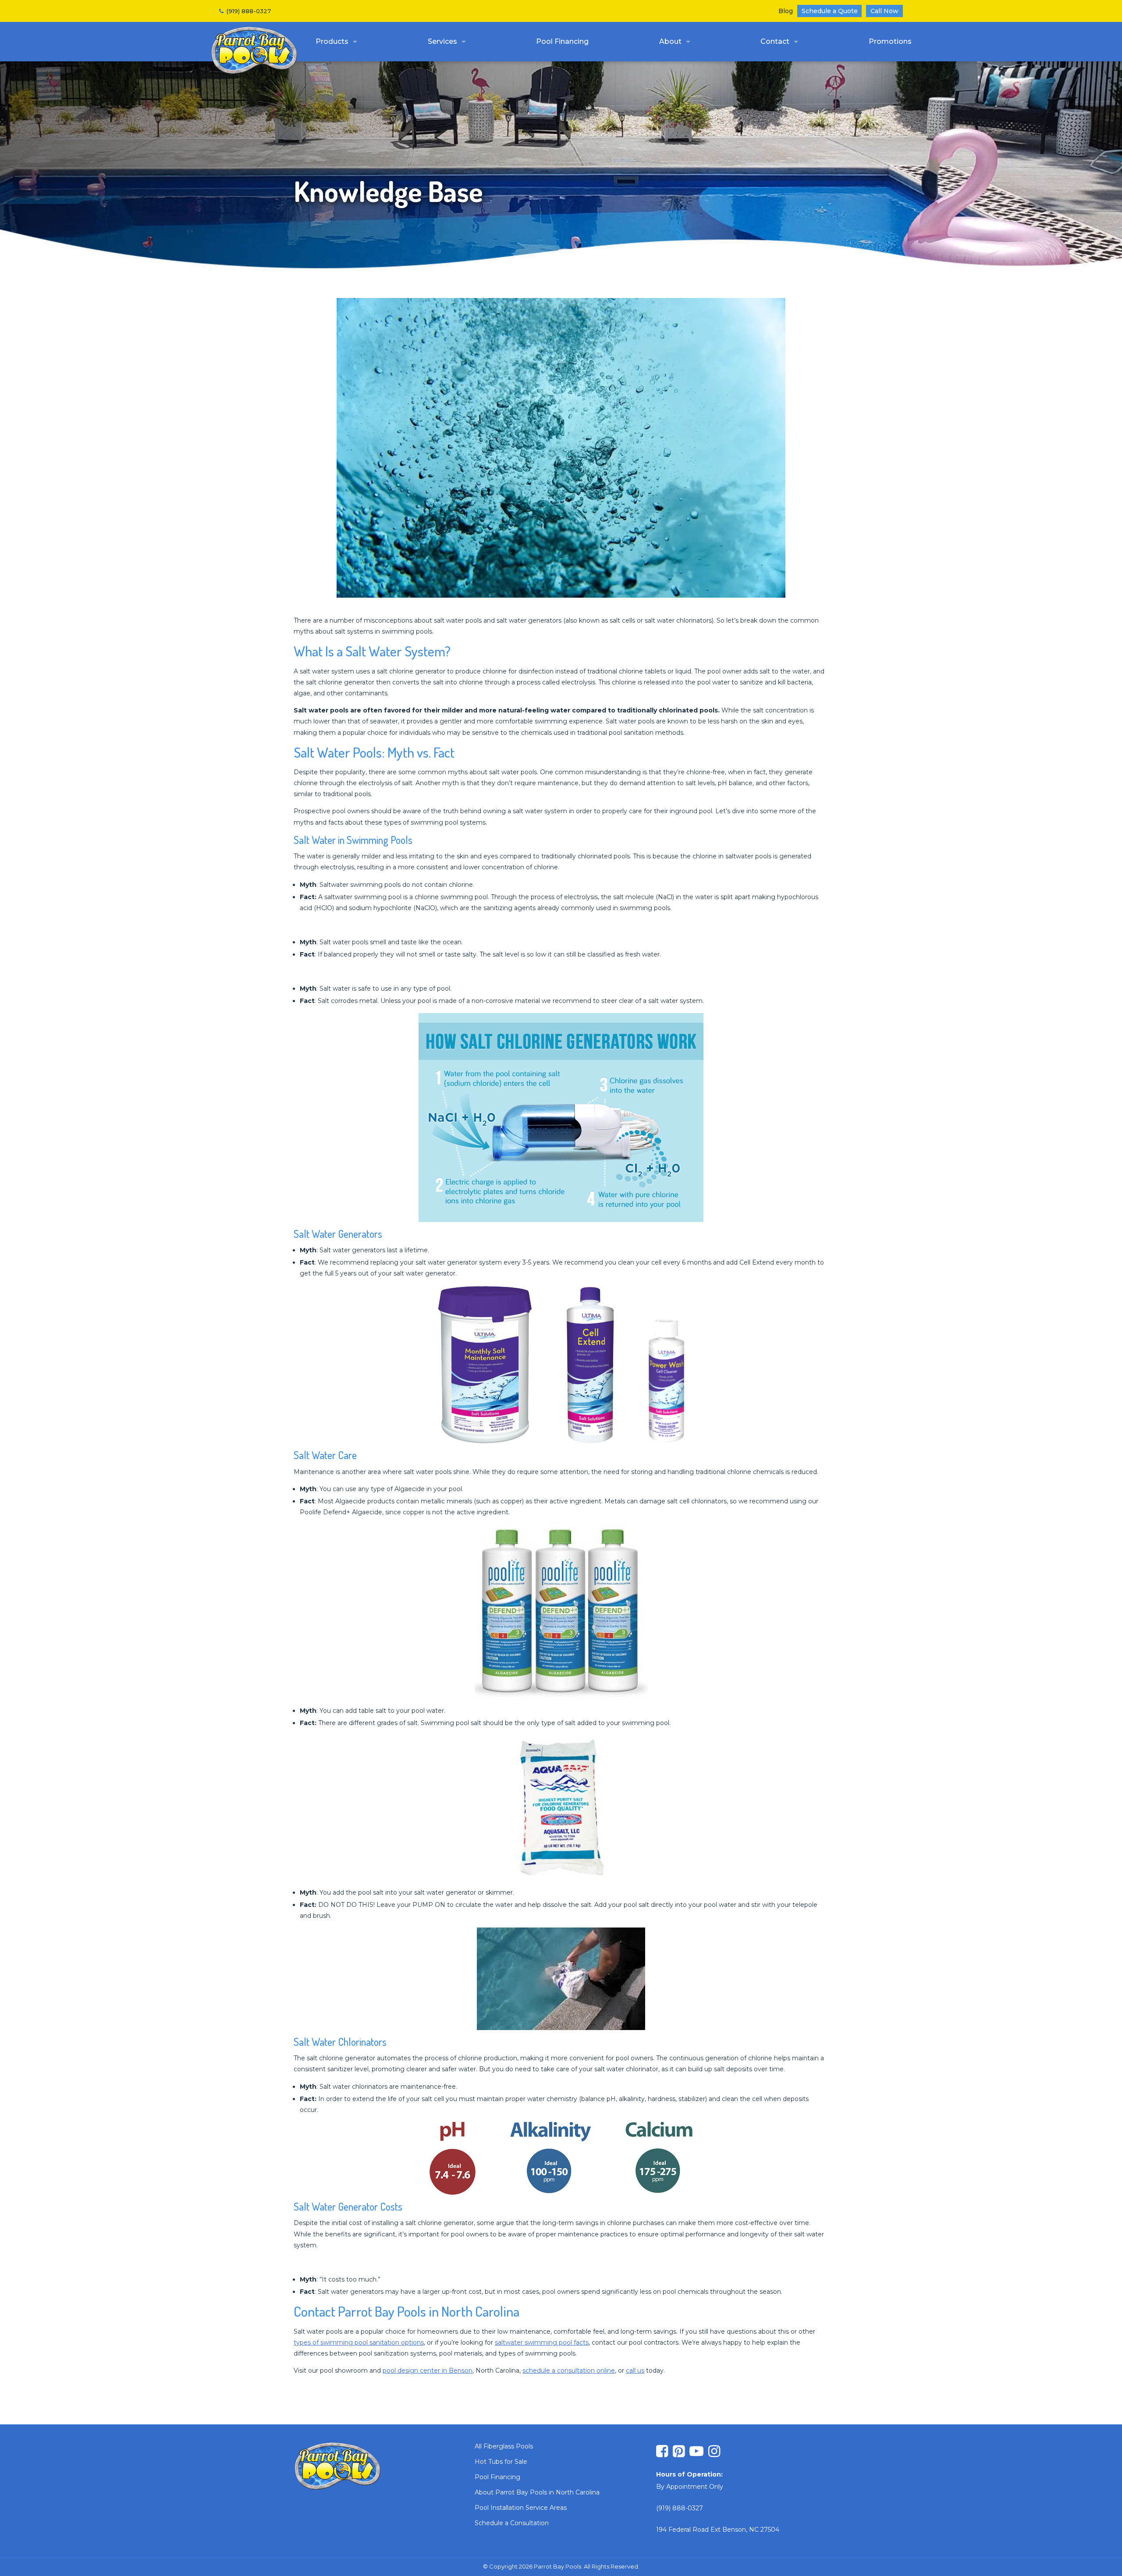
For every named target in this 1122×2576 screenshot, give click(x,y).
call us (635, 2370)
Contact (775, 41)
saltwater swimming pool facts (542, 2342)
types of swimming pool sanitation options (359, 2342)
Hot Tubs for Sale (501, 2462)
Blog (786, 11)
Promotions (890, 41)
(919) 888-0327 (249, 11)
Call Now (884, 11)
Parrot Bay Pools (254, 51)
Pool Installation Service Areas (521, 2508)
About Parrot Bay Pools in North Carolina (537, 2492)
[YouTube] (696, 2452)
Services (442, 41)
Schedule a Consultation (512, 2523)
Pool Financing (562, 41)
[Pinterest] (679, 2452)
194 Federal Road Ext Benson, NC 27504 (718, 2530)
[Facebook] (662, 2452)
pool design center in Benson (428, 2370)
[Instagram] (714, 2452)
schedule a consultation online (569, 2370)
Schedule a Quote (830, 11)
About (670, 41)
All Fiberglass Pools (504, 2446)
